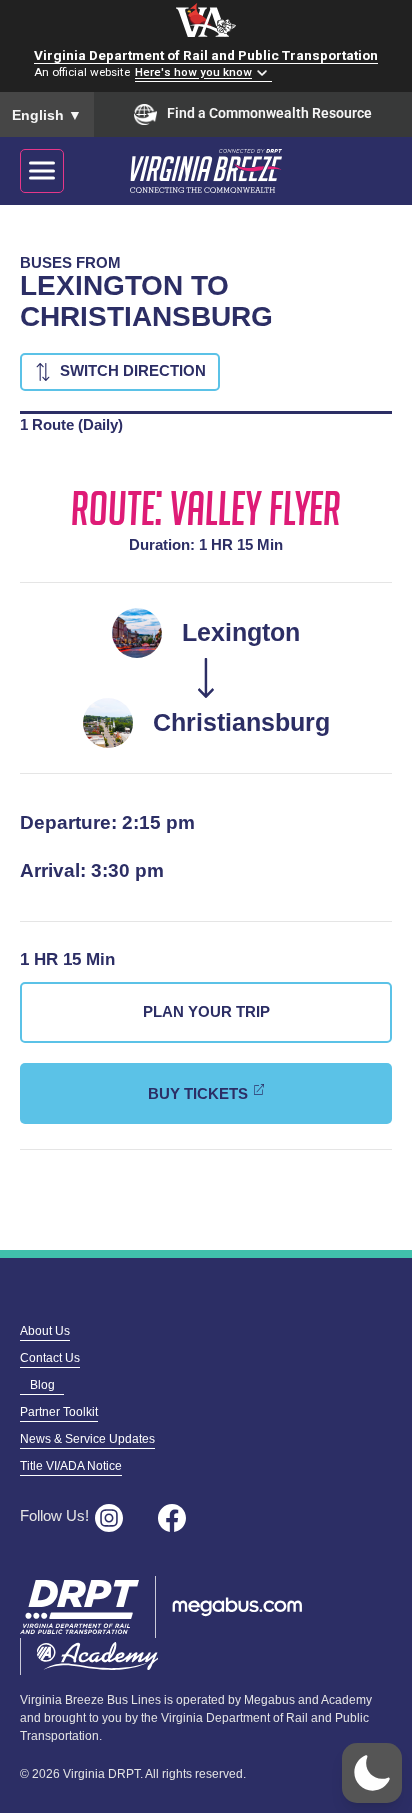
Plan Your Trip (206, 1011)
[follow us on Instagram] (115, 1518)
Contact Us (50, 1358)
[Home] (228, 170)
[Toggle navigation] (42, 171)
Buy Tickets (198, 1093)
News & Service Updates (87, 1439)
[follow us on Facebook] (178, 1518)
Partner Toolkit (59, 1412)
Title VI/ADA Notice (71, 1466)
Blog (42, 1385)
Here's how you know (193, 73)
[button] (372, 1773)
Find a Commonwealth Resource (269, 113)
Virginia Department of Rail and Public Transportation (206, 55)
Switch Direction (133, 370)
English (47, 115)
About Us (45, 1331)
